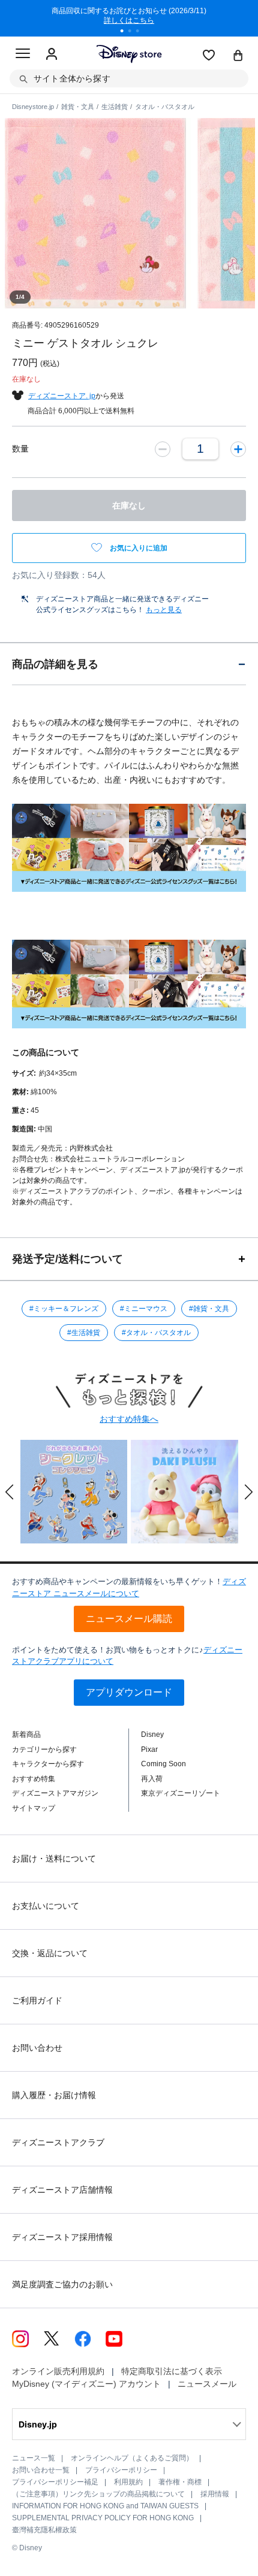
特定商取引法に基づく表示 (172, 2371)
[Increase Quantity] (238, 449)
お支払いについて (46, 1906)
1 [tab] (126, 32)
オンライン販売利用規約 (58, 2371)
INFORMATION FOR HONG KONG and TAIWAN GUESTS (105, 2506)
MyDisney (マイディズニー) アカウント (86, 2384)
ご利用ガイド (37, 2000)
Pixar (149, 1749)
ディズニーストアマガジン (55, 1793)
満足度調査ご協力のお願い (62, 2284)
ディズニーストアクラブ (58, 2142)
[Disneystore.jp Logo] (129, 54)
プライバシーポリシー (121, 2470)
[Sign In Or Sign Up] (52, 55)
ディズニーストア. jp (62, 396)
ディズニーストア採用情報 (62, 2237)
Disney (152, 1735)
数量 (20, 449)
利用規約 (128, 2482)
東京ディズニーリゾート (181, 1793)
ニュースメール (207, 2384)
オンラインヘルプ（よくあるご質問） (132, 2458)
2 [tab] (134, 32)
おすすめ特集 (34, 1779)
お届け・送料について (54, 1858)
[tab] (129, 664)
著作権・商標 (180, 2482)
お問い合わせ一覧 (41, 2470)
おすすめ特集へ (129, 1419)
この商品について (46, 1052)
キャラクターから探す (48, 1764)
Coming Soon (163, 1764)
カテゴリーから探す (44, 1749)
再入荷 (152, 1779)
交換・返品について (50, 1953)
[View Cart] (238, 56)
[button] (10, 1492)
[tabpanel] (129, 18)
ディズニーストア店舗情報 (62, 2190)
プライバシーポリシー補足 (55, 2482)
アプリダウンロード (129, 1692)
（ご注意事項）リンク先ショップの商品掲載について (98, 2494)
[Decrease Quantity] (163, 449)
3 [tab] (142, 32)
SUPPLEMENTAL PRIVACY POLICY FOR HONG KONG (103, 2518)
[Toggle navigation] (23, 55)
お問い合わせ (37, 2048)
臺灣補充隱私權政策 (44, 2530)
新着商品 (26, 1735)
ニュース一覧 (34, 2458)
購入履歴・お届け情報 (54, 2095)
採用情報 (215, 2494)
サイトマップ (34, 1808)
